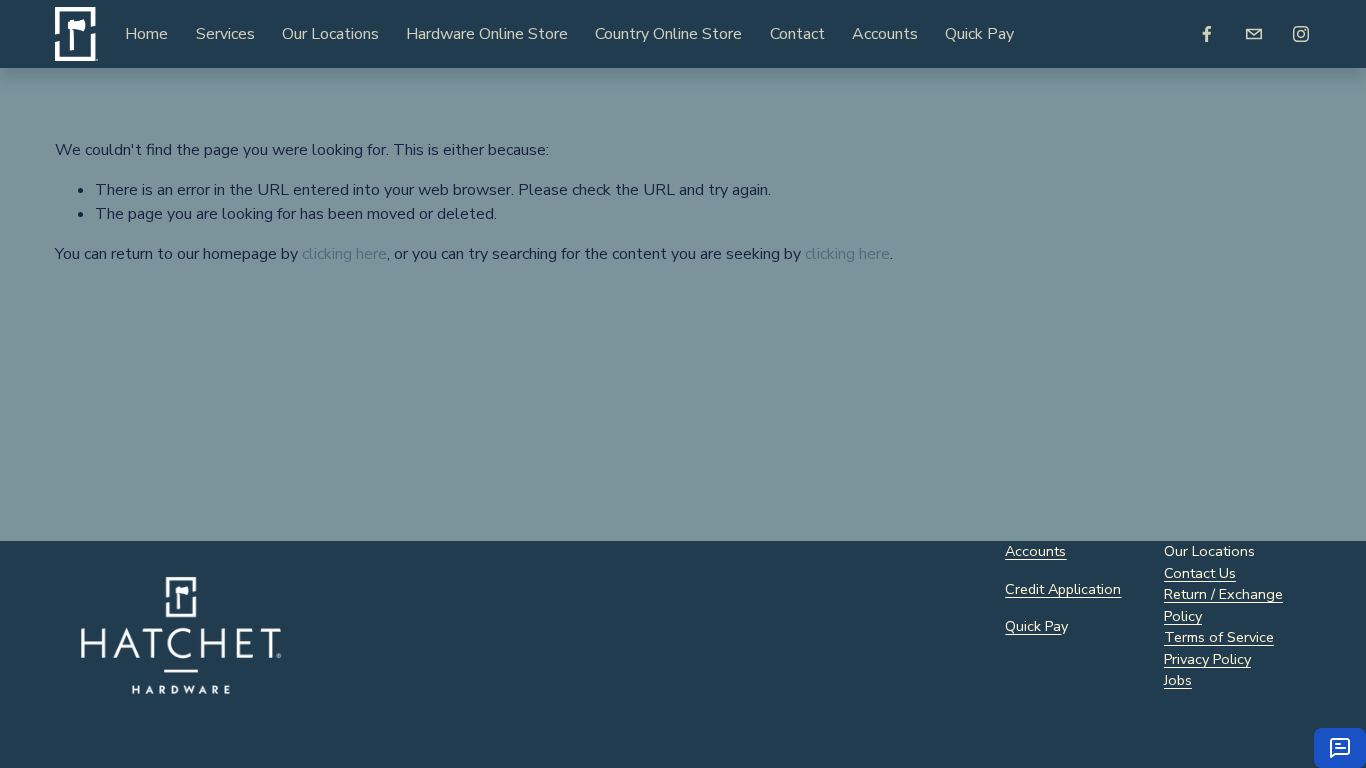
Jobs (1178, 680)
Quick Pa (1033, 626)
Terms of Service (1219, 637)
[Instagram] (1301, 34)
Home (146, 34)
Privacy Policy (1207, 659)
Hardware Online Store (487, 34)
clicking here (344, 254)
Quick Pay (979, 34)
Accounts (885, 34)
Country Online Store (668, 34)
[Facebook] (1207, 34)
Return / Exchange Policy (1223, 605)
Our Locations (330, 34)
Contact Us (1200, 573)
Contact (797, 34)
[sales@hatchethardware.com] (1254, 34)
